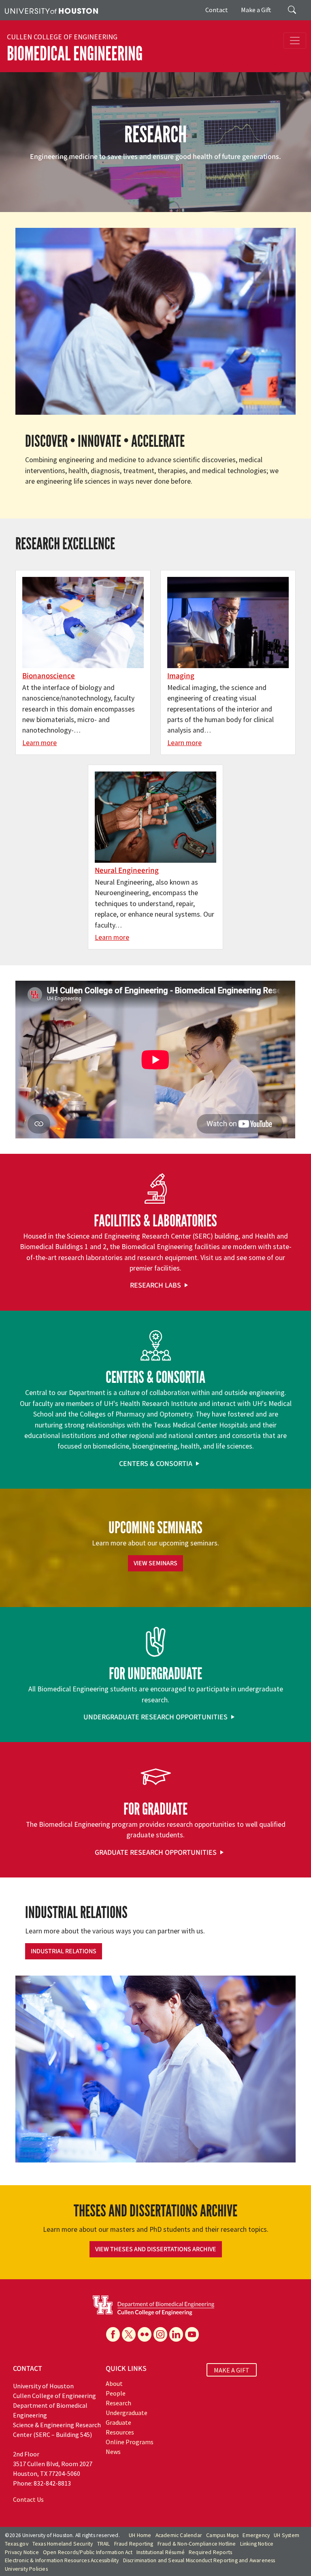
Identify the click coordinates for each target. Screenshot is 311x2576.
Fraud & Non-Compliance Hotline (197, 2544)
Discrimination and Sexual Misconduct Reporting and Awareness (199, 2560)
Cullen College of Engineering (62, 37)
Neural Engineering (127, 870)
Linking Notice (257, 2544)
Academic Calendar (179, 2535)
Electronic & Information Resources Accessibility (62, 2560)
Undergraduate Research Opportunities (155, 1717)
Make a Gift (256, 10)
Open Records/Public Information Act (88, 2552)
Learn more (39, 743)
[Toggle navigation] (295, 41)
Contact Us (28, 2499)
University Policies (26, 2569)
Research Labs (155, 1285)
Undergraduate (127, 2413)
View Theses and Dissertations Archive (156, 2249)
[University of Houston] (51, 10)
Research (118, 2403)
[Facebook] (113, 2334)
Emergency (256, 2535)
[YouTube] (192, 2334)
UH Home (140, 2535)
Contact (217, 10)
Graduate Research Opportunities (156, 1853)
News (113, 2452)
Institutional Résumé (161, 2552)
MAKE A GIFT (232, 2370)
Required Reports (210, 2552)
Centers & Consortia (156, 1464)
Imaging (181, 676)
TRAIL (104, 2544)
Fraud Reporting (134, 2544)
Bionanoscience (49, 676)
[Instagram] (160, 2334)
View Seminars (155, 1563)
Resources (120, 2432)
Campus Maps (222, 2535)
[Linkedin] (176, 2334)
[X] (129, 2334)
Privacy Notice (22, 2552)
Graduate (118, 2422)
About (114, 2383)
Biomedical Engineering (75, 54)
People (116, 2393)
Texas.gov (17, 2544)
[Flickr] (145, 2334)
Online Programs (130, 2442)
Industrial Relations (64, 1951)
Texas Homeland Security (63, 2544)
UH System (287, 2535)
